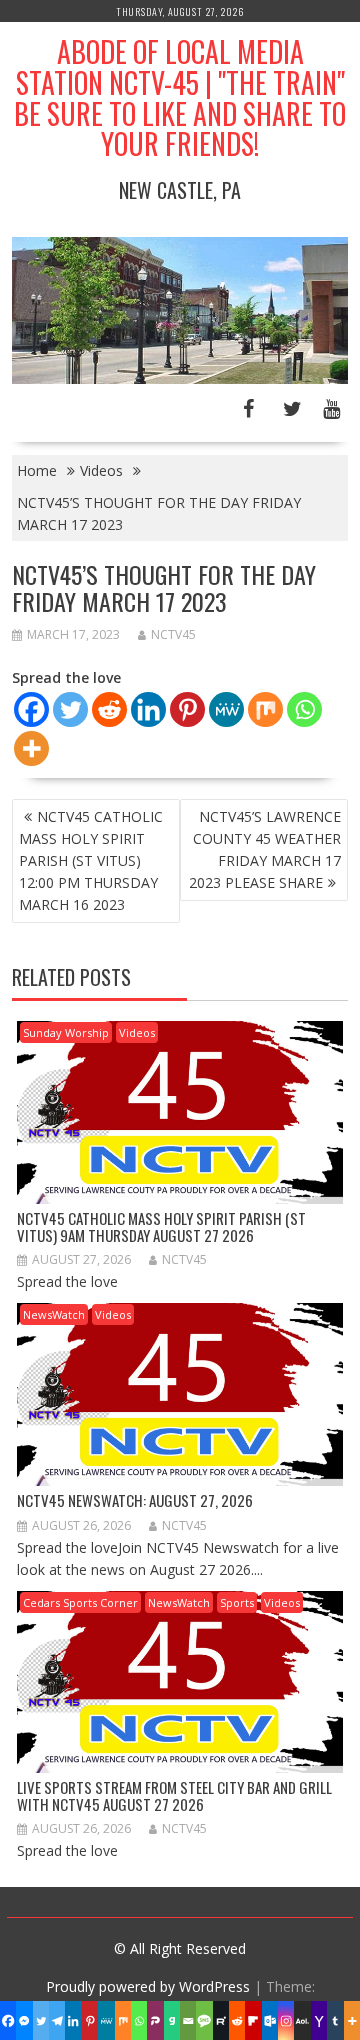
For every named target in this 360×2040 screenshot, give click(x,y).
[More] (31, 748)
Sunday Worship (66, 1032)
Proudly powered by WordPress (148, 1986)
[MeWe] (226, 709)
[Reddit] (109, 709)
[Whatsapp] (304, 709)
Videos (137, 1032)
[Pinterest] (187, 709)
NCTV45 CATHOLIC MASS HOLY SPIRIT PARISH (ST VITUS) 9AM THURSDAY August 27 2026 (161, 1226)
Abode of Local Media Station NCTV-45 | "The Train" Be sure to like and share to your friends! (180, 97)
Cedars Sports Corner (80, 1602)
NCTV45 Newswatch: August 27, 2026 (135, 1500)
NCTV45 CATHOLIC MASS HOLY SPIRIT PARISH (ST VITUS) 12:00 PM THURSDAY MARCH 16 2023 (91, 860)
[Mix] (265, 709)
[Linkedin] (148, 709)
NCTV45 (173, 634)
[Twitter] (70, 709)
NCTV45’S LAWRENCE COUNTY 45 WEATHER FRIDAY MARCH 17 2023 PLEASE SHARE (265, 849)
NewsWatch (54, 1314)
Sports (237, 1602)
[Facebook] (31, 709)
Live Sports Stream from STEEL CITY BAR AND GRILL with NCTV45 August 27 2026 (174, 1795)
